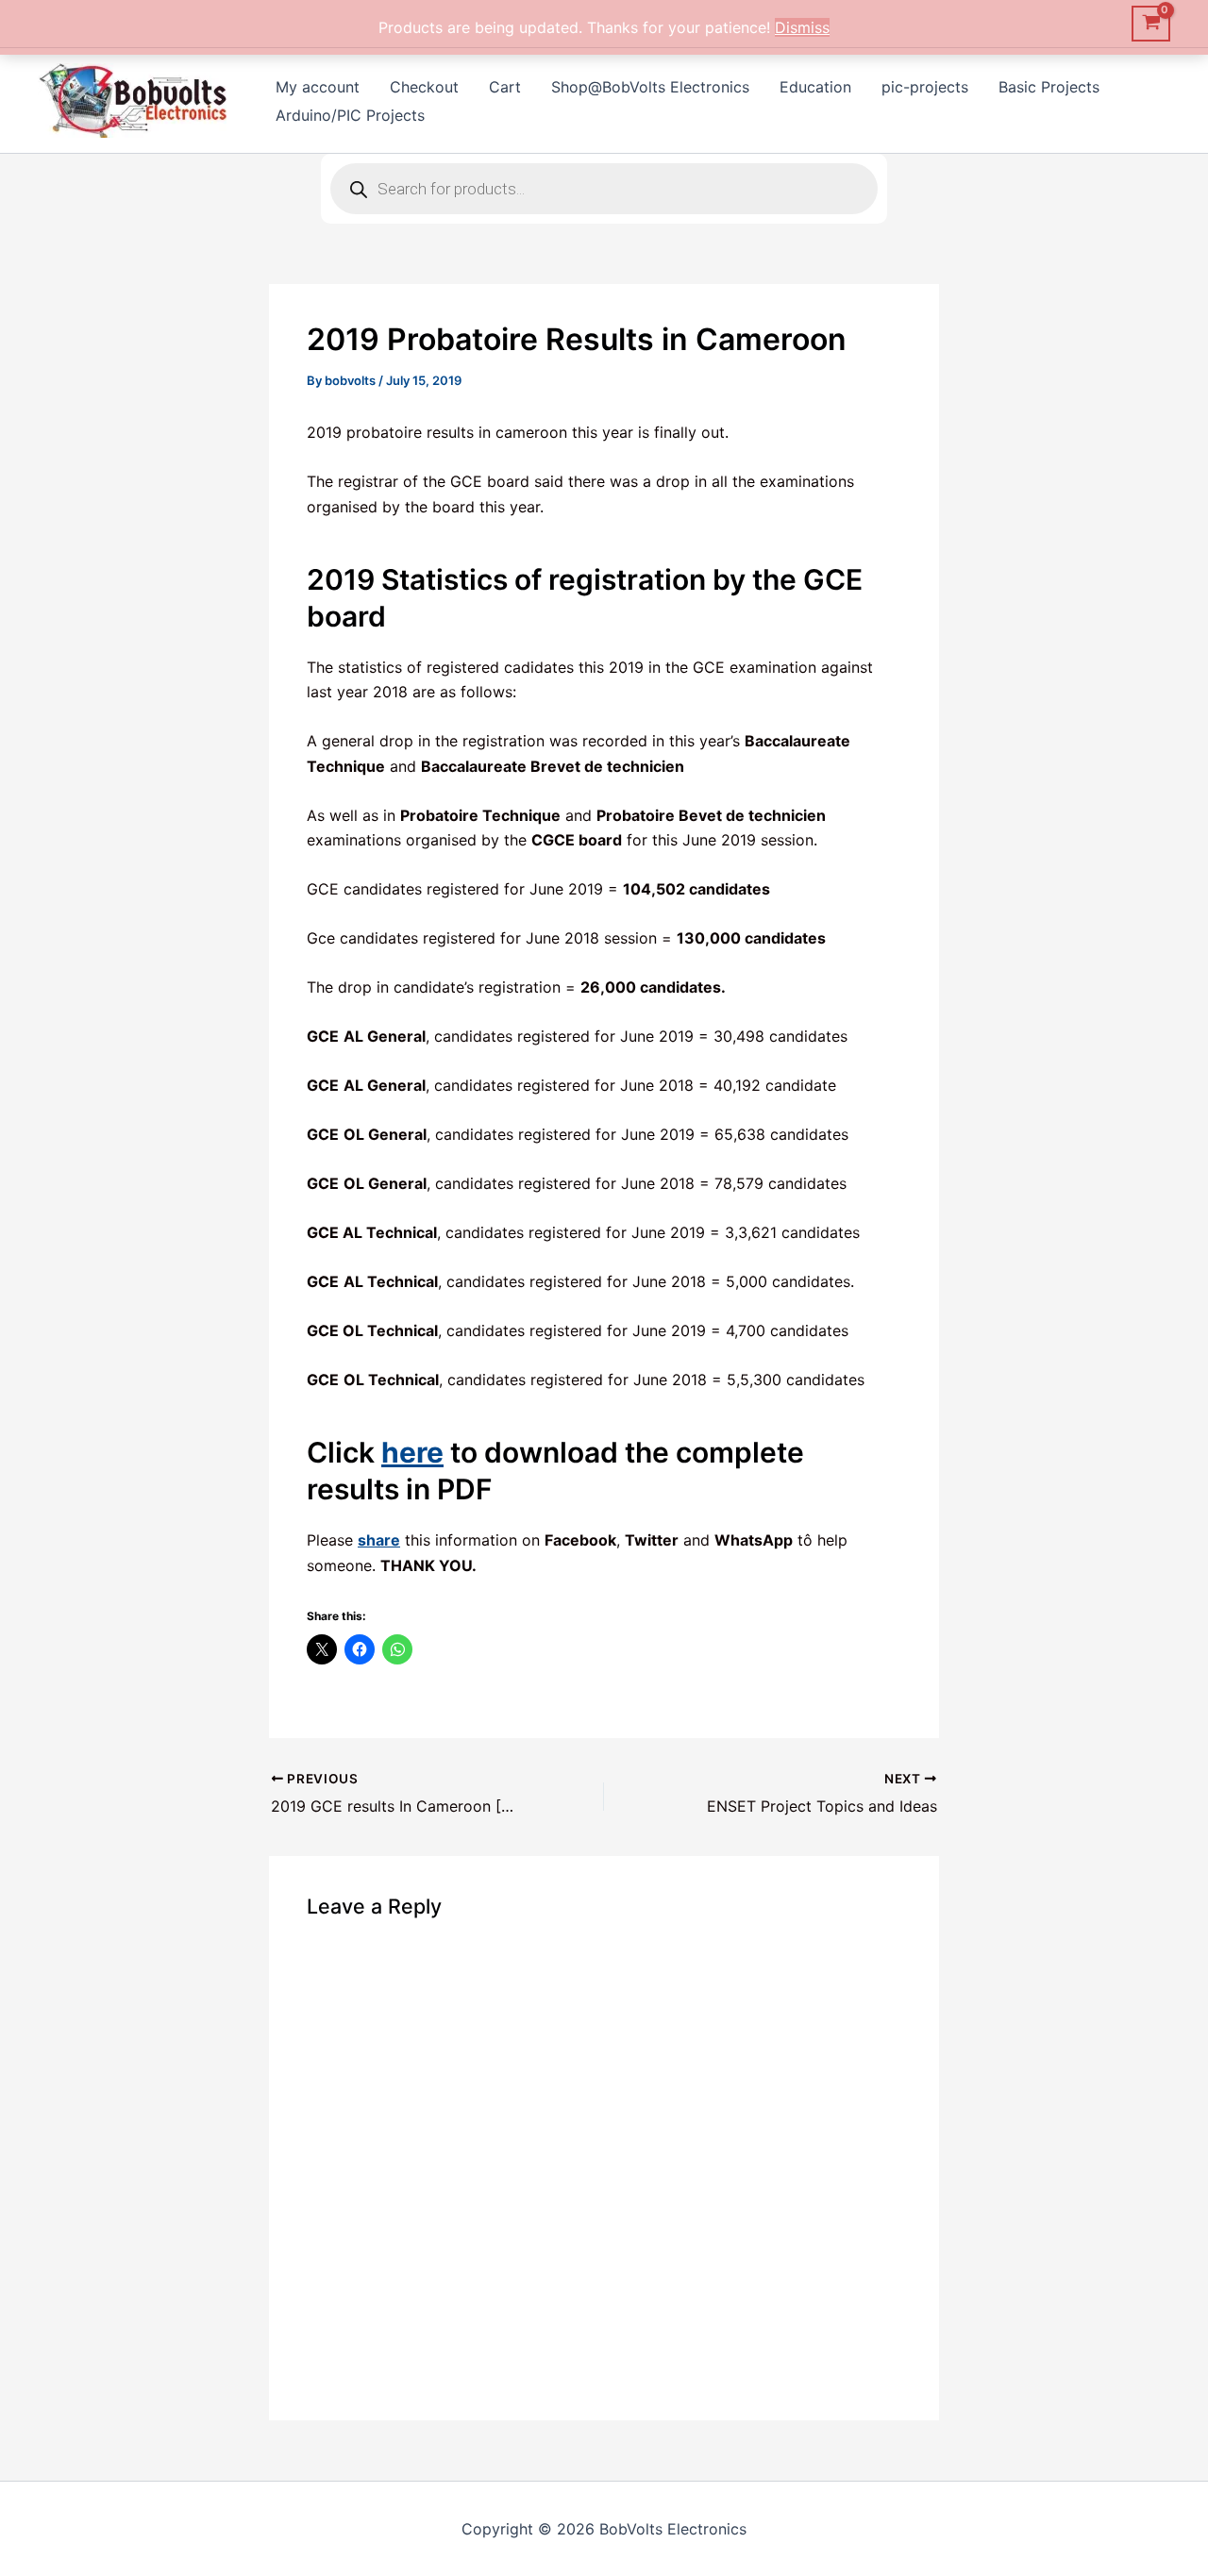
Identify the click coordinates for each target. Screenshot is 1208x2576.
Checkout (424, 87)
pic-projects (925, 87)
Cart (505, 87)
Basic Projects (1049, 87)
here (412, 1452)
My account (318, 87)
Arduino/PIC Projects (350, 115)
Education (815, 87)
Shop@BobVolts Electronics (650, 87)
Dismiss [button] (802, 27)
